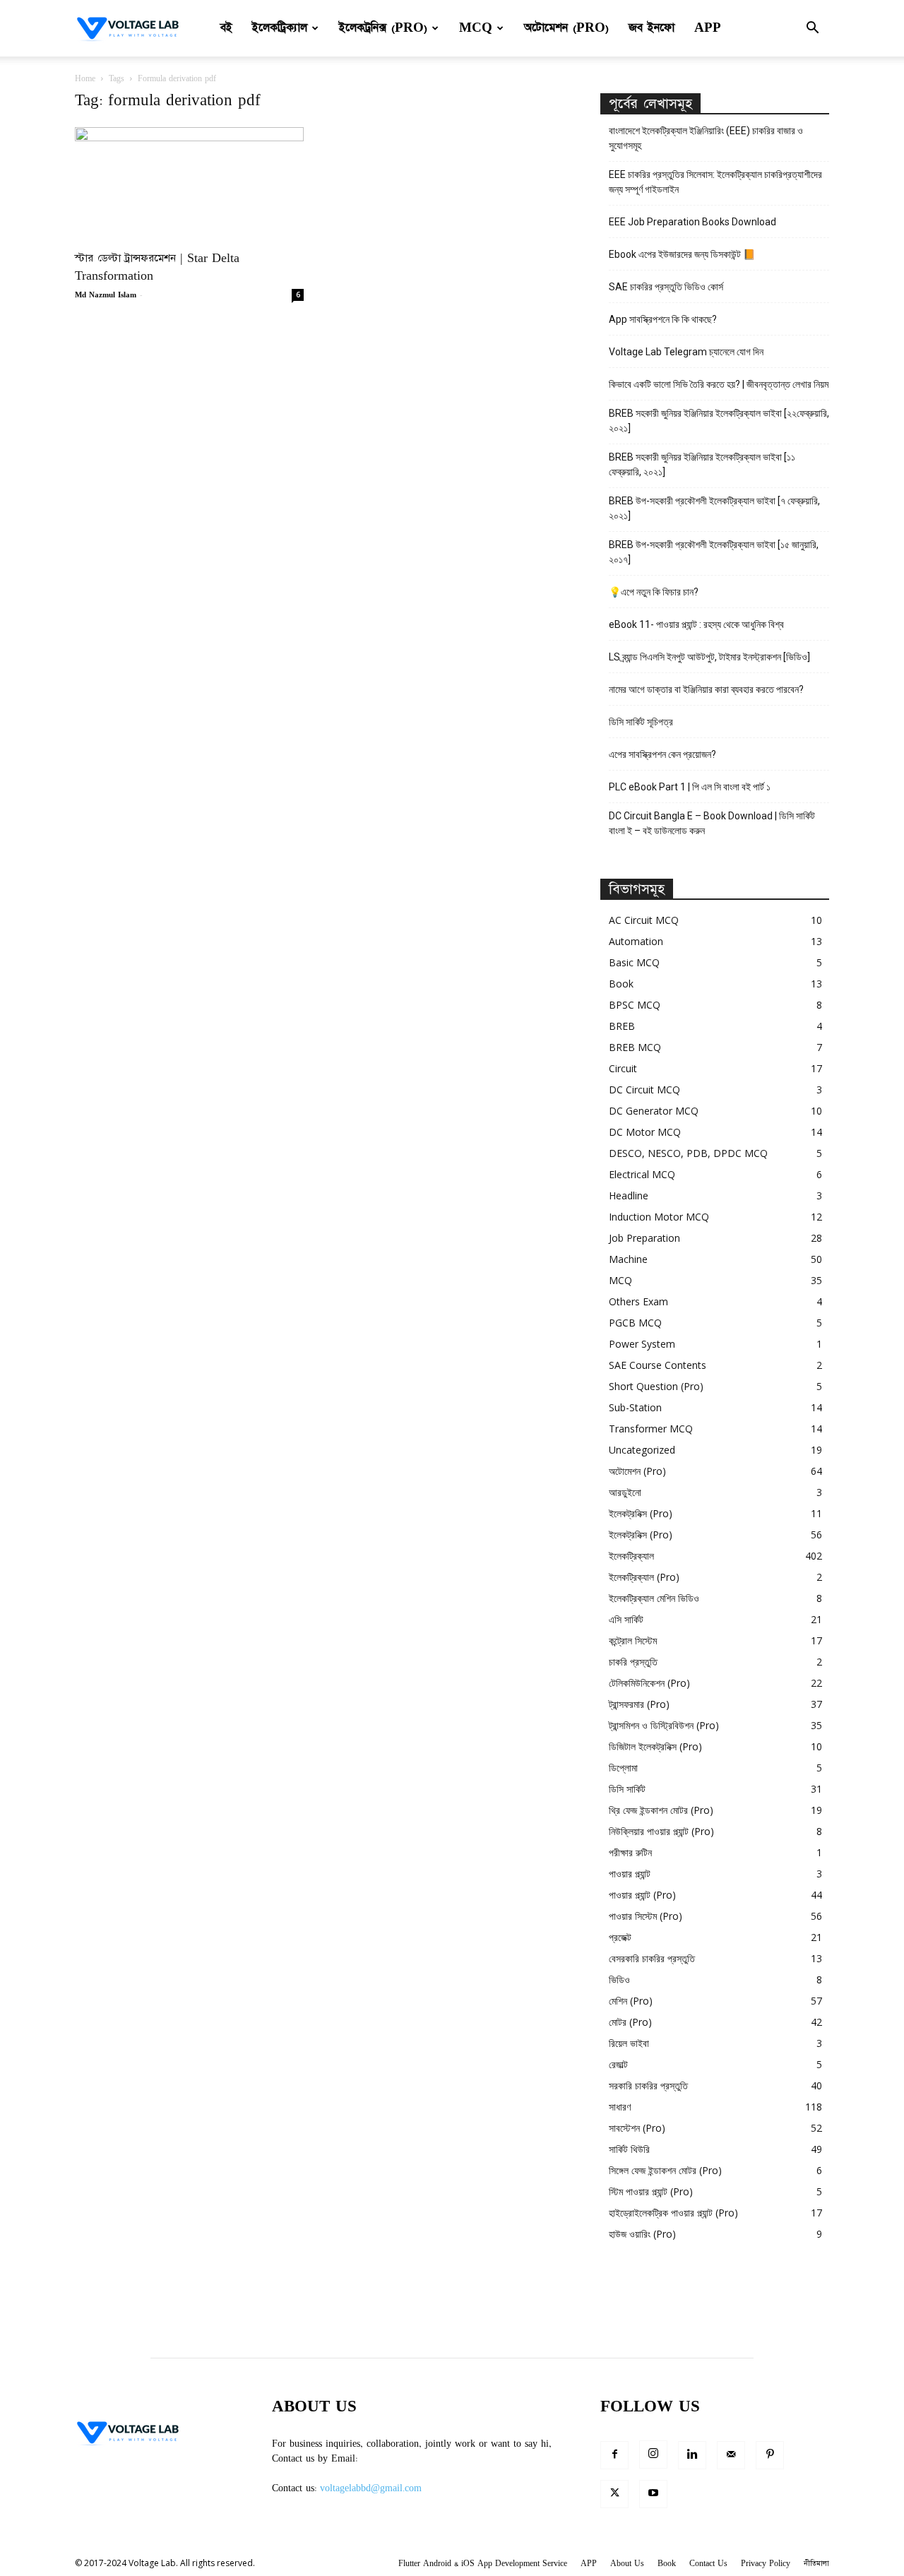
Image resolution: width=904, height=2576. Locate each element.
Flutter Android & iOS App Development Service (483, 2564)
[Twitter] (614, 2494)
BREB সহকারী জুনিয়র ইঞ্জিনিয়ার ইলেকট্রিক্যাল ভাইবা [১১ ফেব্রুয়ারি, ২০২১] (702, 464)
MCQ (476, 28)
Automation (636, 941)
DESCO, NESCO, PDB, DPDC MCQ (688, 1153)
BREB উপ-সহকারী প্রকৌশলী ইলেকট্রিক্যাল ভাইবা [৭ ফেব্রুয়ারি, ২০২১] (714, 508)
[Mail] (731, 2455)
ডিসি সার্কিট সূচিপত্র (641, 722)
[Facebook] (614, 2455)
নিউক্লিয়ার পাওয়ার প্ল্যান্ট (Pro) (661, 1831)
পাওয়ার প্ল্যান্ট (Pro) (642, 1895)
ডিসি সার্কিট (627, 1789)
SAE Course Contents (658, 1365)
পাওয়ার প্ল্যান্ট (630, 1874)
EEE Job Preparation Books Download (692, 222)
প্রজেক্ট (620, 1937)
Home (85, 79)
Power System (642, 1344)
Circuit (623, 1068)
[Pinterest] (770, 2455)
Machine (628, 1259)
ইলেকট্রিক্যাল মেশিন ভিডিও (654, 1598)
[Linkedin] (692, 2455)
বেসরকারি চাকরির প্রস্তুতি (652, 1958)
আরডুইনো (625, 1492)
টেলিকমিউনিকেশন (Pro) (649, 1683)
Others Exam (638, 1301)
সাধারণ (620, 2107)
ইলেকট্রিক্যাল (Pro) (644, 1577)
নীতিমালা (816, 2564)
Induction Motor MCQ (659, 1217)
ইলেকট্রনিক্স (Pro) (383, 28)
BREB (622, 1026)
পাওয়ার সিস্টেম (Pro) (646, 1916)
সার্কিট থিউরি (629, 2149)
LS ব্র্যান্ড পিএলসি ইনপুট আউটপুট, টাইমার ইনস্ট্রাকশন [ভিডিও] (709, 657)
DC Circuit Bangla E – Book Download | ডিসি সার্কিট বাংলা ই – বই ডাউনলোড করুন (712, 823)
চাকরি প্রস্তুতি (633, 1662)
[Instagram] (653, 2455)
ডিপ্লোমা (623, 1768)
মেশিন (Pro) (631, 2001)
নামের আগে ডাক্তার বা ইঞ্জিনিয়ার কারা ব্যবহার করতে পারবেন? (706, 689)
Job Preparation (644, 1238)
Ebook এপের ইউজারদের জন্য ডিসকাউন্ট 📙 (682, 254)
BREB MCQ (635, 1047)
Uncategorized (642, 1450)
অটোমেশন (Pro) (566, 28)
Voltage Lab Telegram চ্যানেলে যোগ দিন (687, 352)
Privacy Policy (766, 2564)
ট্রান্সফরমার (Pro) (639, 1704)
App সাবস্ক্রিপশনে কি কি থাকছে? (663, 319)
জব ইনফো (652, 28)
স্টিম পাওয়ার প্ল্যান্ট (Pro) (651, 2191)
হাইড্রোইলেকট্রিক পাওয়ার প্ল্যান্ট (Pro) (673, 2213)
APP (708, 28)
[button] (812, 29)
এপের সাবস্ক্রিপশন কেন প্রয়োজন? (662, 754)
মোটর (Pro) (630, 2022)
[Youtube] (653, 2494)
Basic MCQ (634, 962)
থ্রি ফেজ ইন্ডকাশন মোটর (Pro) (661, 1810)
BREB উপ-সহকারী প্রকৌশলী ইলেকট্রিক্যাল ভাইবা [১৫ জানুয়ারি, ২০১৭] (714, 552)
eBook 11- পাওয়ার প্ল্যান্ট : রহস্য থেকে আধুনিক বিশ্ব (696, 624)
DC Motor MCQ (645, 1132)
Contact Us (708, 2564)
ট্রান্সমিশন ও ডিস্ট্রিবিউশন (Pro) (664, 1725)
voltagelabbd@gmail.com (371, 2488)
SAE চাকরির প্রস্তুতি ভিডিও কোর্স (666, 287)
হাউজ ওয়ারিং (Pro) (642, 2234)
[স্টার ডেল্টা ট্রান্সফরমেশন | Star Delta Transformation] (189, 184)
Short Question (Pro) (656, 1386)
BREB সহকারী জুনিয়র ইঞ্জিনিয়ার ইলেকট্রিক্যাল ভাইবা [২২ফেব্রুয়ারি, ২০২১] (719, 421)
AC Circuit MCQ (644, 920)
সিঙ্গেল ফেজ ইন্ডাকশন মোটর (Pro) (665, 2170)
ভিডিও (619, 1980)
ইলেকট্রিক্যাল (280, 28)
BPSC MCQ (635, 1005)
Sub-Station (635, 1407)
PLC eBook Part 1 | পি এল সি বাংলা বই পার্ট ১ (690, 787)
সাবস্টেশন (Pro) (637, 2128)
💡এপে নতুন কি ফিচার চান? (654, 592)
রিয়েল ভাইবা (629, 2043)
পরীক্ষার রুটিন (630, 1852)
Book (621, 984)
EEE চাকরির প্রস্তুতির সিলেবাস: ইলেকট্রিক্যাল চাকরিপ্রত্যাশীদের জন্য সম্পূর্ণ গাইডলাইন (715, 182)
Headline (629, 1195)
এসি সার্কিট (626, 1619)
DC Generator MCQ (654, 1111)
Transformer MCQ (651, 1429)
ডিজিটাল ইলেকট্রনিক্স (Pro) (655, 1746)
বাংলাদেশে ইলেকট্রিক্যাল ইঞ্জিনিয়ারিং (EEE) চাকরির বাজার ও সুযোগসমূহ (706, 138)
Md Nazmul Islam (106, 295)
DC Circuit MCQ (644, 1090)
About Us (627, 2564)
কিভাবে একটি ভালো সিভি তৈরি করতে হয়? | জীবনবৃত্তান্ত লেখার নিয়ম (719, 384)
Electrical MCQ (642, 1174)
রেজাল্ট (618, 2064)
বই (226, 28)
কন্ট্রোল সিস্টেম (633, 1640)
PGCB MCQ (635, 1323)
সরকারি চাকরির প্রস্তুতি (648, 2085)
